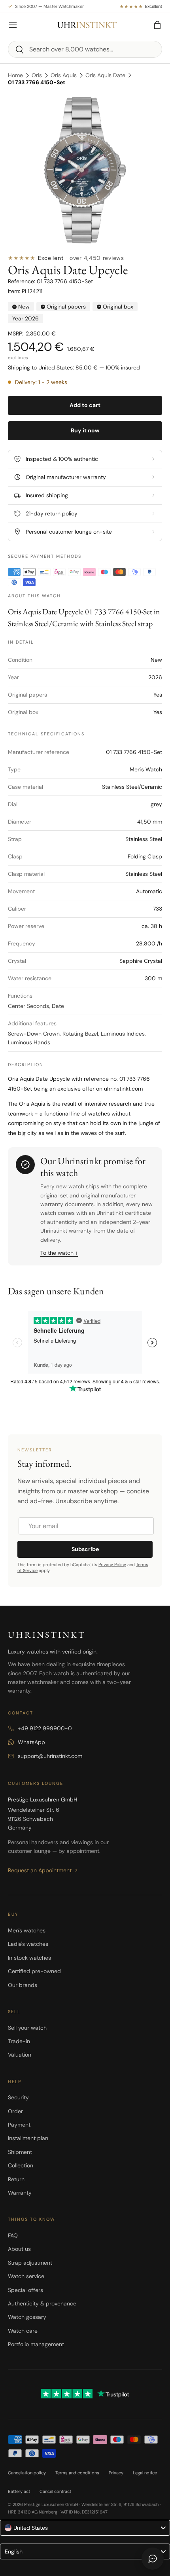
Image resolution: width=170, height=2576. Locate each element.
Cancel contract (55, 2491)
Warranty (20, 2193)
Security (18, 2097)
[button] (157, 25)
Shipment (20, 2152)
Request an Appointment (40, 1870)
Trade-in (19, 2041)
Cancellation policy (27, 2473)
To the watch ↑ (59, 1253)
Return (16, 2179)
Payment (19, 2125)
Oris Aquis (64, 75)
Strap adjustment (30, 2263)
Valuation (20, 2055)
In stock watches (29, 1958)
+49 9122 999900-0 (45, 1728)
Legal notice (145, 2473)
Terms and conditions (77, 2473)
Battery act (19, 2491)
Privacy (116, 2473)
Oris (37, 75)
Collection (21, 2165)
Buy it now (85, 430)
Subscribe (85, 1549)
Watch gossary (27, 2317)
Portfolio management (36, 2344)
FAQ (13, 2235)
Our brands (23, 1985)
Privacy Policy (112, 1565)
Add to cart (85, 405)
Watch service (26, 2276)
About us (19, 2249)
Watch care (23, 2331)
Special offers (25, 2290)
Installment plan (28, 2138)
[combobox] (85, 49)
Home (15, 75)
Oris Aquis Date (105, 75)
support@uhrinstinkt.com (50, 1756)
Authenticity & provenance (42, 2303)
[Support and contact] (153, 2559)
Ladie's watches (28, 1944)
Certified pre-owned (34, 1971)
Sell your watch (27, 2028)
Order (15, 2111)
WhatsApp (31, 1742)
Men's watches (27, 1930)
